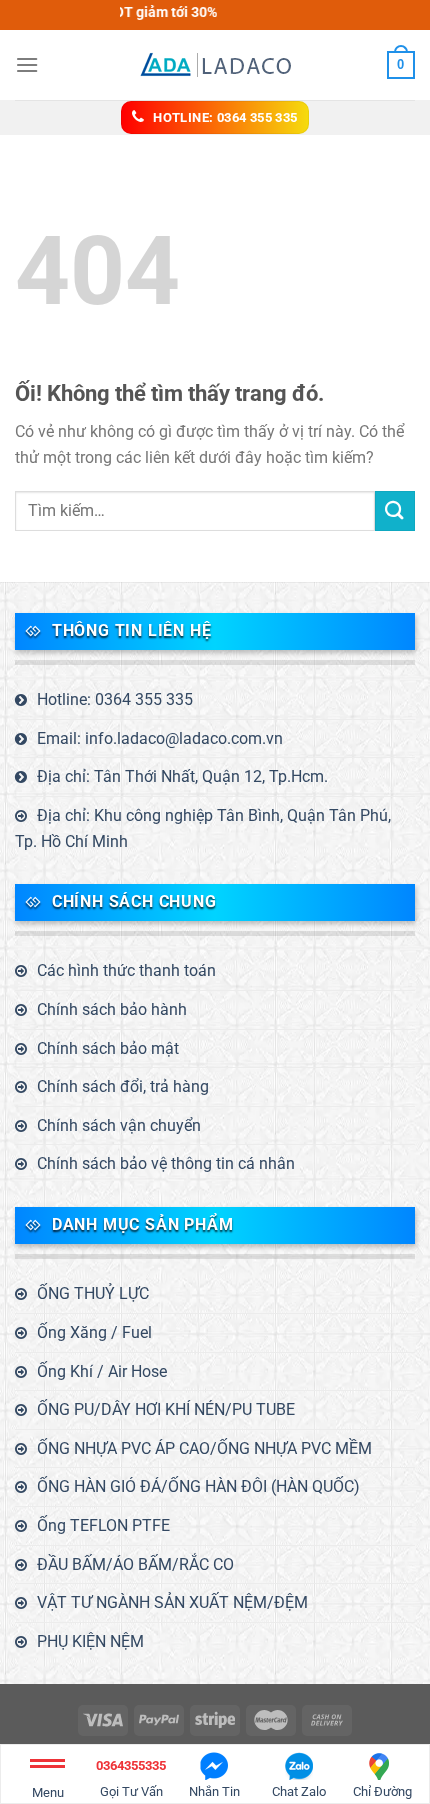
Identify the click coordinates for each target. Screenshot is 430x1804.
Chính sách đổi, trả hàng (123, 1086)
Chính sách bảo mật (108, 1048)
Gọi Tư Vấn (131, 1778)
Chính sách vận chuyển (119, 1125)
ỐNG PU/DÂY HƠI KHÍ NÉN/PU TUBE (166, 1409)
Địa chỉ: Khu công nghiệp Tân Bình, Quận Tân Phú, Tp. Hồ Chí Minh (203, 828)
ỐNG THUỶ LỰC (93, 1293)
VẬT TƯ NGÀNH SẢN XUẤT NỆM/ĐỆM (172, 1602)
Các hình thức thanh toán (126, 970)
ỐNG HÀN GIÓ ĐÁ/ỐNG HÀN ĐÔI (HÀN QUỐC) (198, 1486)
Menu (48, 1792)
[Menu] (27, 64)
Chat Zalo (299, 1791)
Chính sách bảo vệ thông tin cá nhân (166, 1163)
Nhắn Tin (214, 1791)
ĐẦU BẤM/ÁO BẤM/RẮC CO (135, 1564)
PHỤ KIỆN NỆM (90, 1641)
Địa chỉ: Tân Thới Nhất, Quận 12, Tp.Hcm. (182, 776)
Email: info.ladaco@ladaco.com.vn (160, 738)
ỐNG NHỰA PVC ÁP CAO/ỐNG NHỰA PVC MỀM (204, 1448)
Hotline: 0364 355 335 (115, 699)
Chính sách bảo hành (112, 1009)
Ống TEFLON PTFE (103, 1525)
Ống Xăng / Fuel (94, 1332)
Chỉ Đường (382, 1791)
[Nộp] (395, 510)
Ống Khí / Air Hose (102, 1371)
